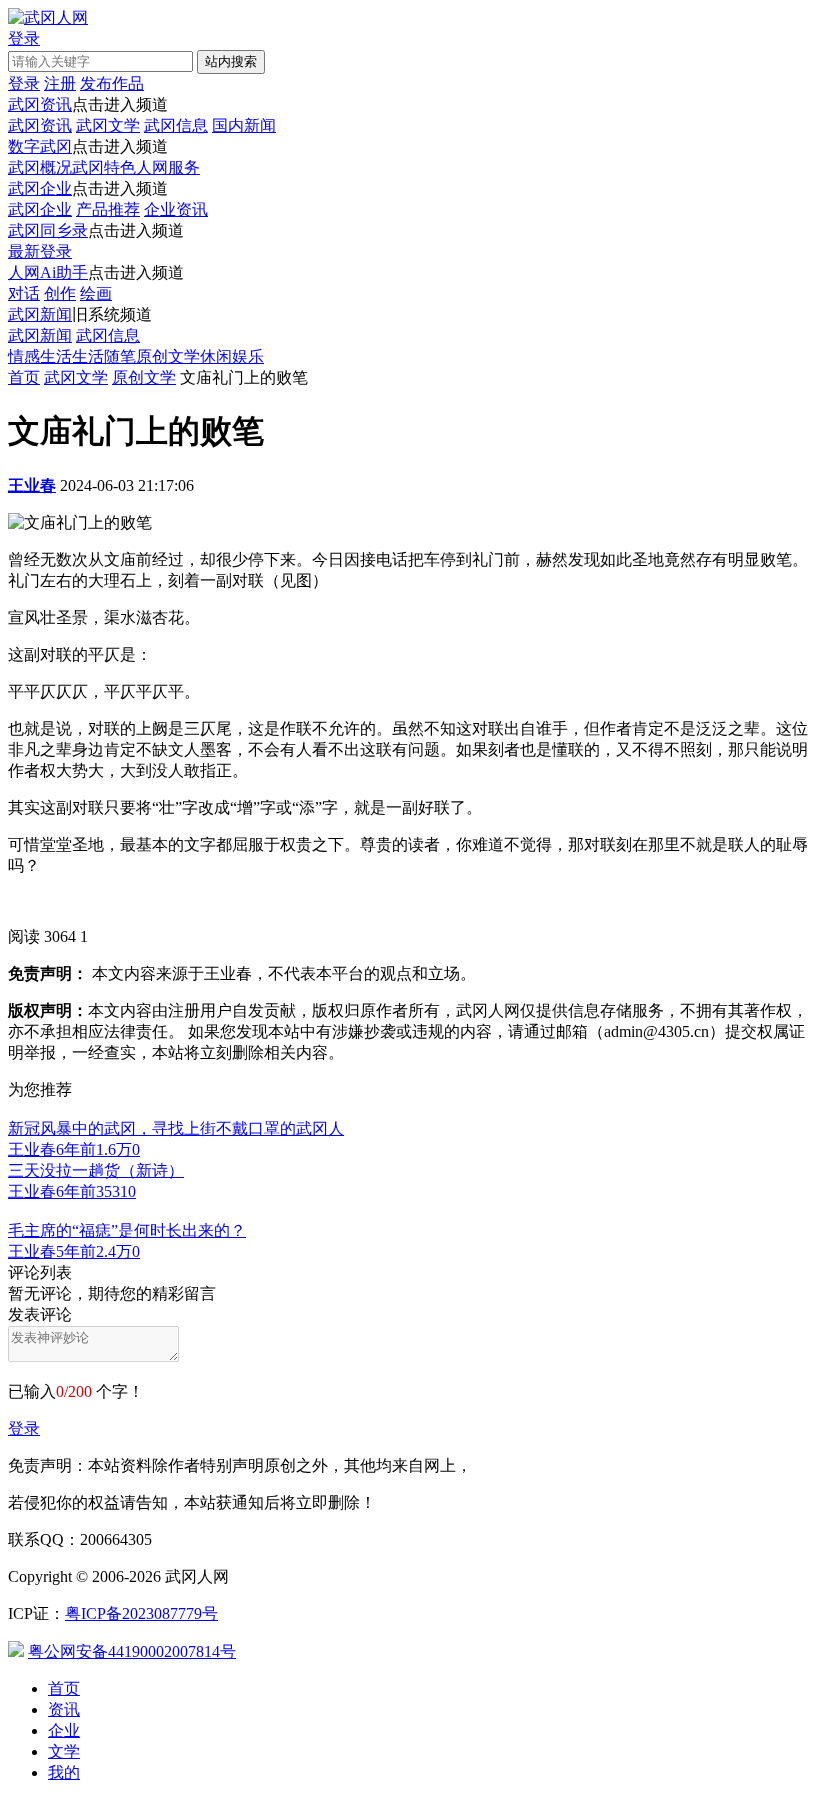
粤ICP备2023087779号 (141, 1613)
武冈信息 (176, 125)
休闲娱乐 (232, 356)
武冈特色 (104, 167)
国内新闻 (244, 125)
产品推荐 (108, 209)
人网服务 (168, 167)
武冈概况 (40, 167)
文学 (64, 1751)
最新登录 (40, 251)
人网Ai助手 (48, 272)
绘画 (96, 293)
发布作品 (112, 83)
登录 (24, 1428)
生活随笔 (104, 356)
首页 (24, 377)
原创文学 (168, 356)
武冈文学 (108, 125)
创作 (60, 293)
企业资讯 (176, 209)
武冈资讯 (40, 104)
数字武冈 (40, 146)
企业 (64, 1730)
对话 (24, 293)
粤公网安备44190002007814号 (132, 1651)
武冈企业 (40, 188)
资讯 (64, 1709)
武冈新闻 (40, 314)
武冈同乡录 (48, 230)
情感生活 (40, 356)
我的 (64, 1772)
